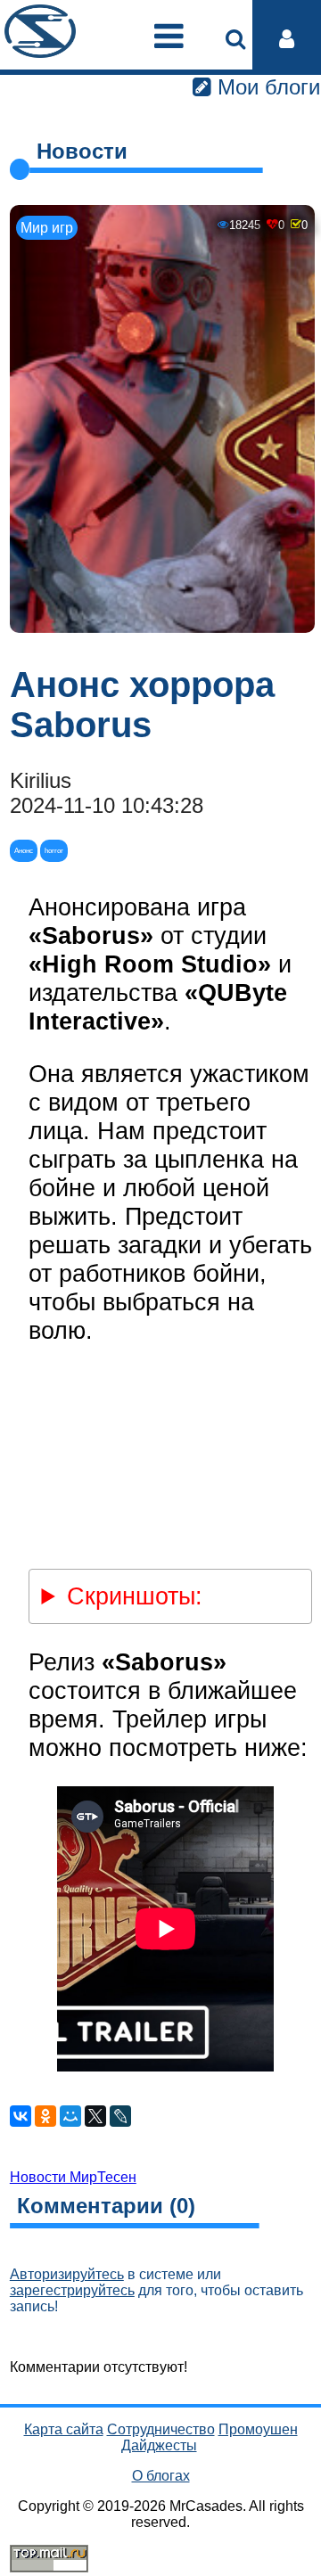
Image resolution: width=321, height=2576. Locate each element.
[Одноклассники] (45, 2116)
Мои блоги (266, 87)
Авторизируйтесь (67, 2274)
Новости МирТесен (73, 2177)
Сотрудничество (161, 2429)
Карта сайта (64, 2429)
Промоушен (258, 2429)
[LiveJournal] (120, 2116)
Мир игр (47, 228)
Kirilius (41, 780)
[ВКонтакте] (21, 2116)
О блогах (161, 2476)
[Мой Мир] (70, 2116)
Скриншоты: (135, 1596)
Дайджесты (159, 2445)
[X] (95, 2116)
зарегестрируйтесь (72, 2290)
